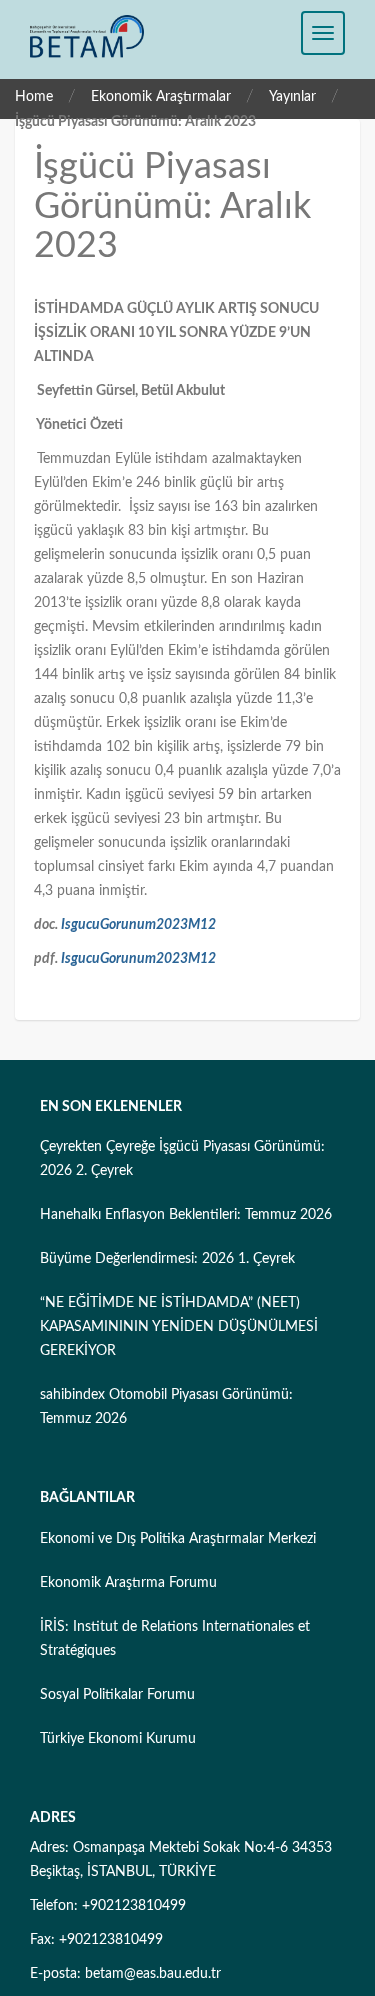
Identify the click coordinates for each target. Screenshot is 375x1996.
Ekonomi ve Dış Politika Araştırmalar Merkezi (178, 1539)
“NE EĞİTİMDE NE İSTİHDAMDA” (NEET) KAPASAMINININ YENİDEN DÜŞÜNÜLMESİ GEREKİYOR (179, 1327)
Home (34, 97)
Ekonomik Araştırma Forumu (128, 1583)
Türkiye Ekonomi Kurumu (118, 1739)
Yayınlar (292, 97)
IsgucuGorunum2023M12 (138, 925)
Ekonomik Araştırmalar (161, 97)
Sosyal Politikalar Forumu (117, 1695)
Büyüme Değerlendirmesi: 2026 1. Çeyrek (167, 1259)
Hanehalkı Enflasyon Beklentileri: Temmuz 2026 (186, 1215)
